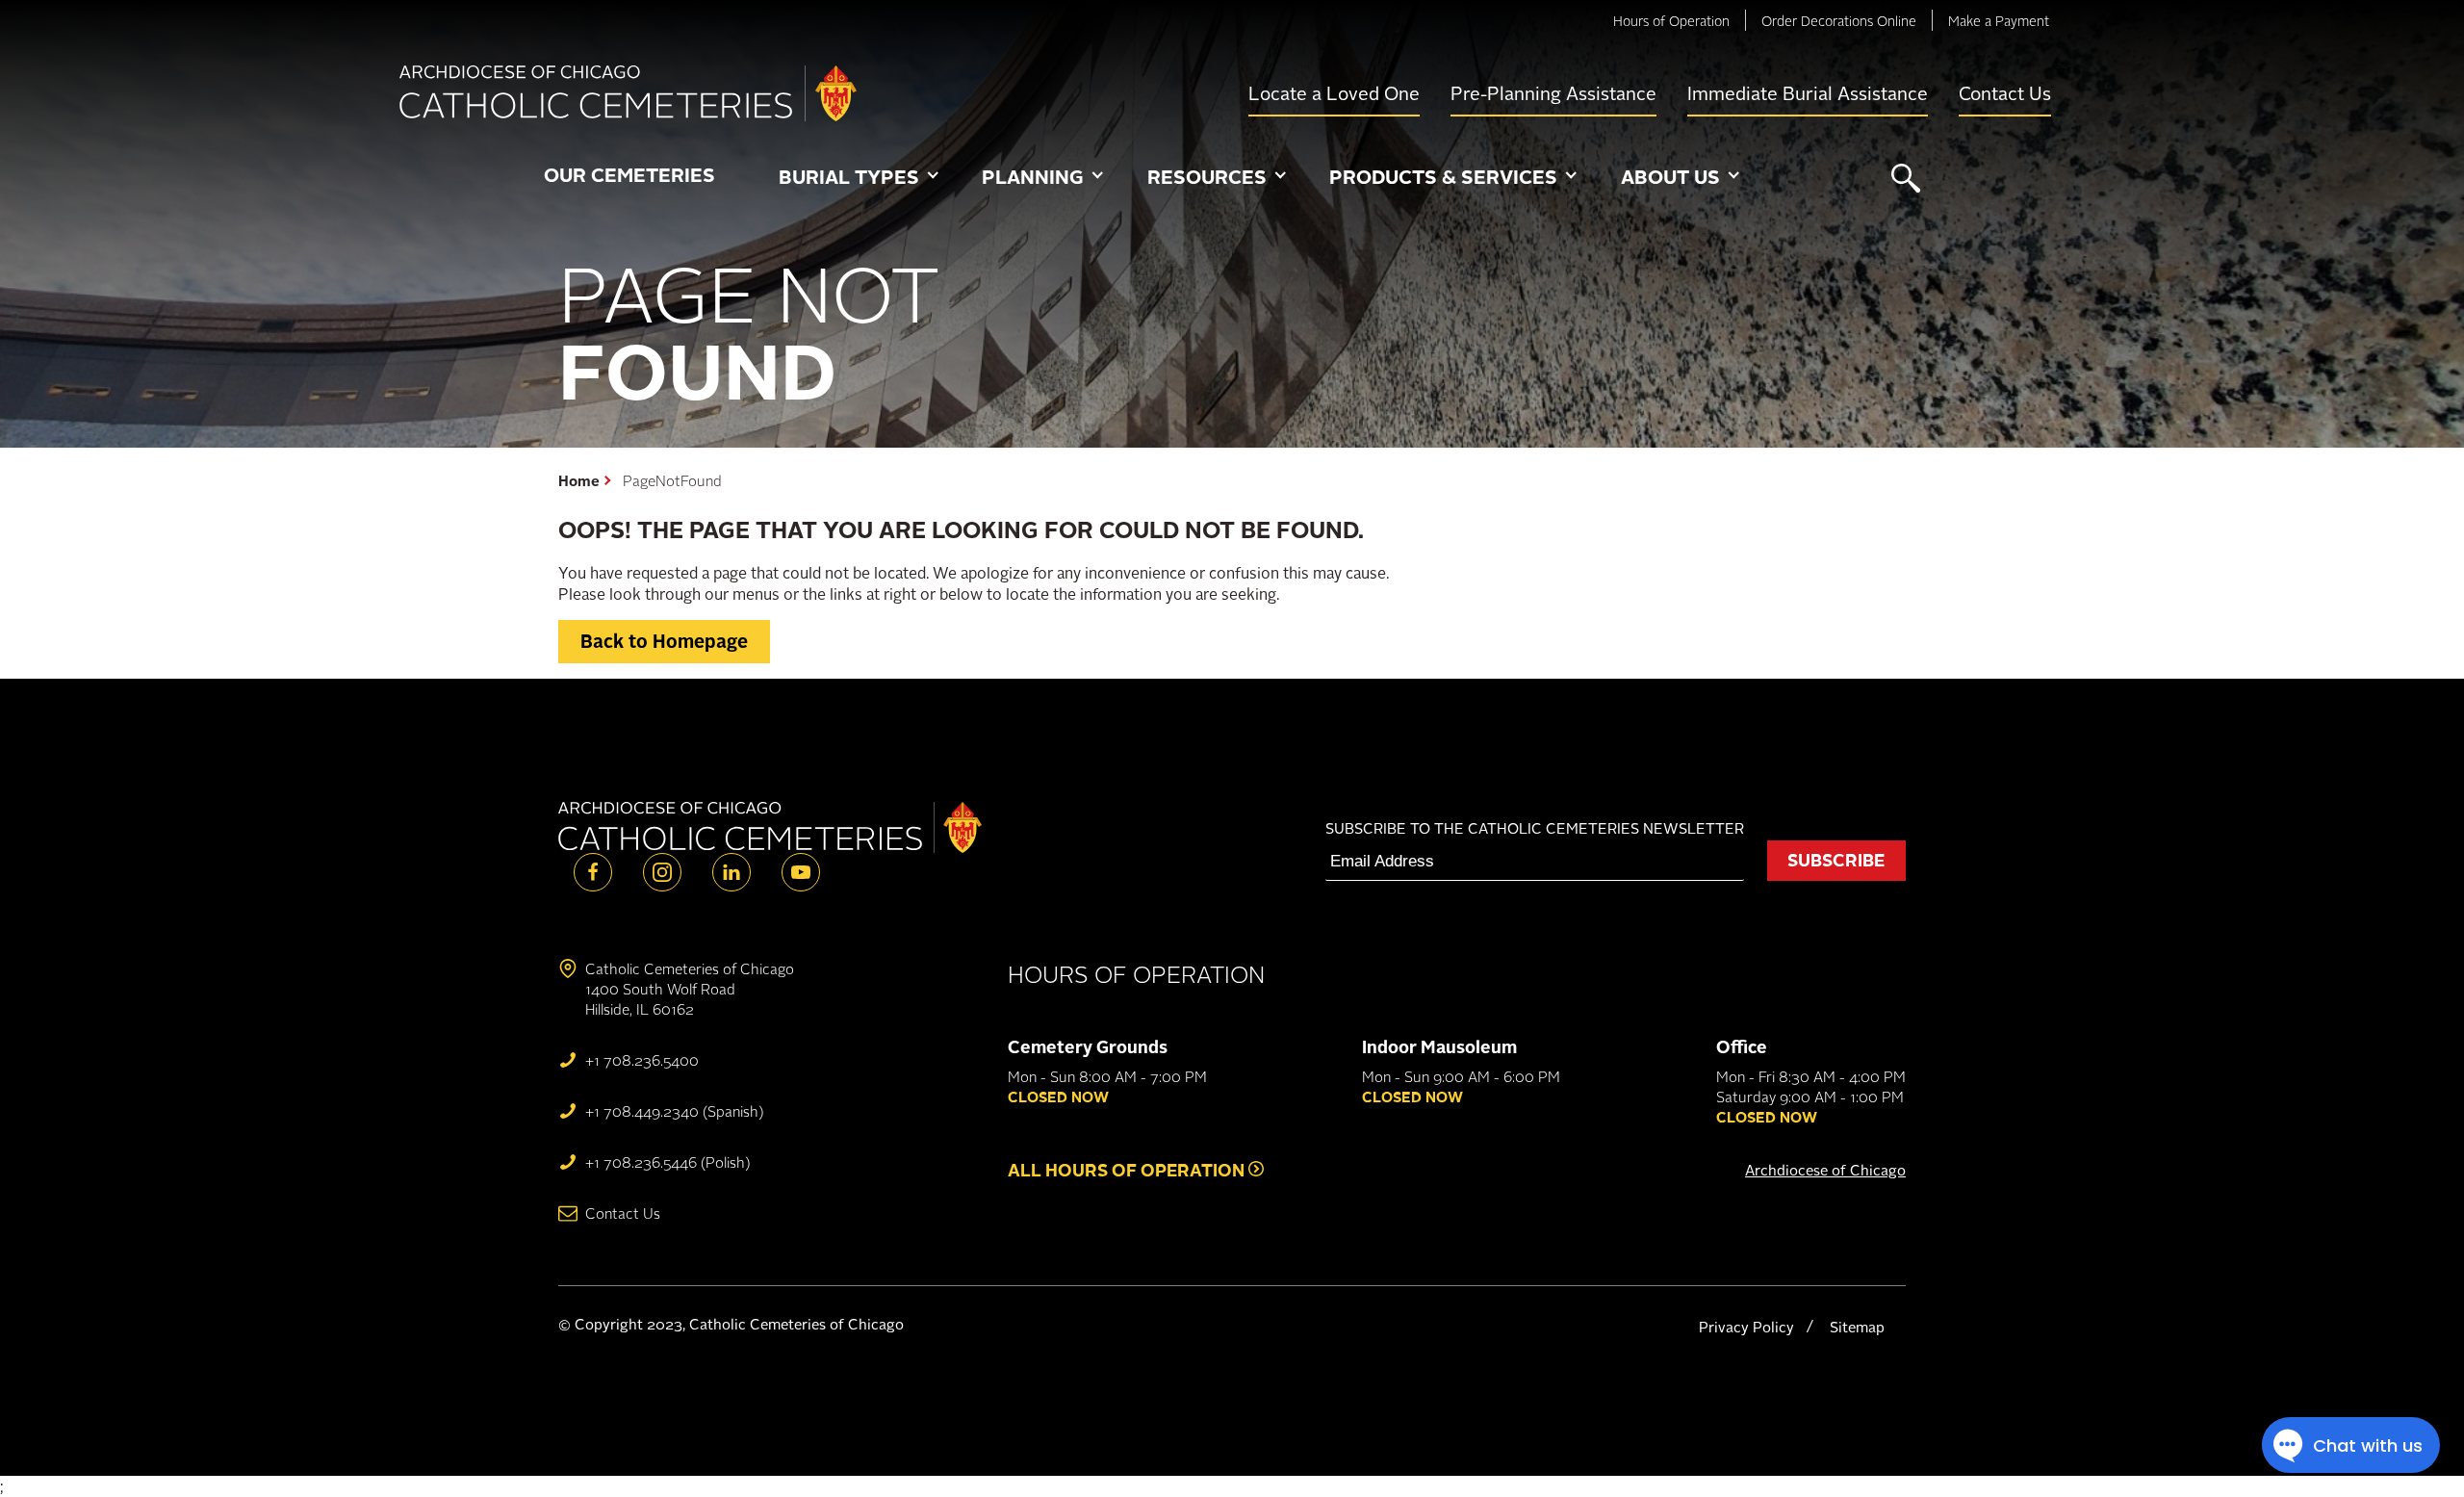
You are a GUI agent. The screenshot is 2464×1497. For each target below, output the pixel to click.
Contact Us (2005, 93)
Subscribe (1836, 860)
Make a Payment (1999, 21)
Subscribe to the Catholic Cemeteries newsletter (1535, 828)
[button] (859, 179)
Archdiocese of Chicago (1825, 1170)
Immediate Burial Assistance (1808, 93)
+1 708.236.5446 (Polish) (667, 1162)
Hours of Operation (1671, 21)
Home (579, 481)
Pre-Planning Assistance (1553, 93)
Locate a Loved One (1334, 93)
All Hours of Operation (1128, 1170)
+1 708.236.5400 (642, 1060)
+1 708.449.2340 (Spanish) (674, 1111)
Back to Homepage (664, 641)
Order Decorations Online (1839, 21)
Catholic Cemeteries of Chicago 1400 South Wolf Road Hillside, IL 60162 (690, 989)
